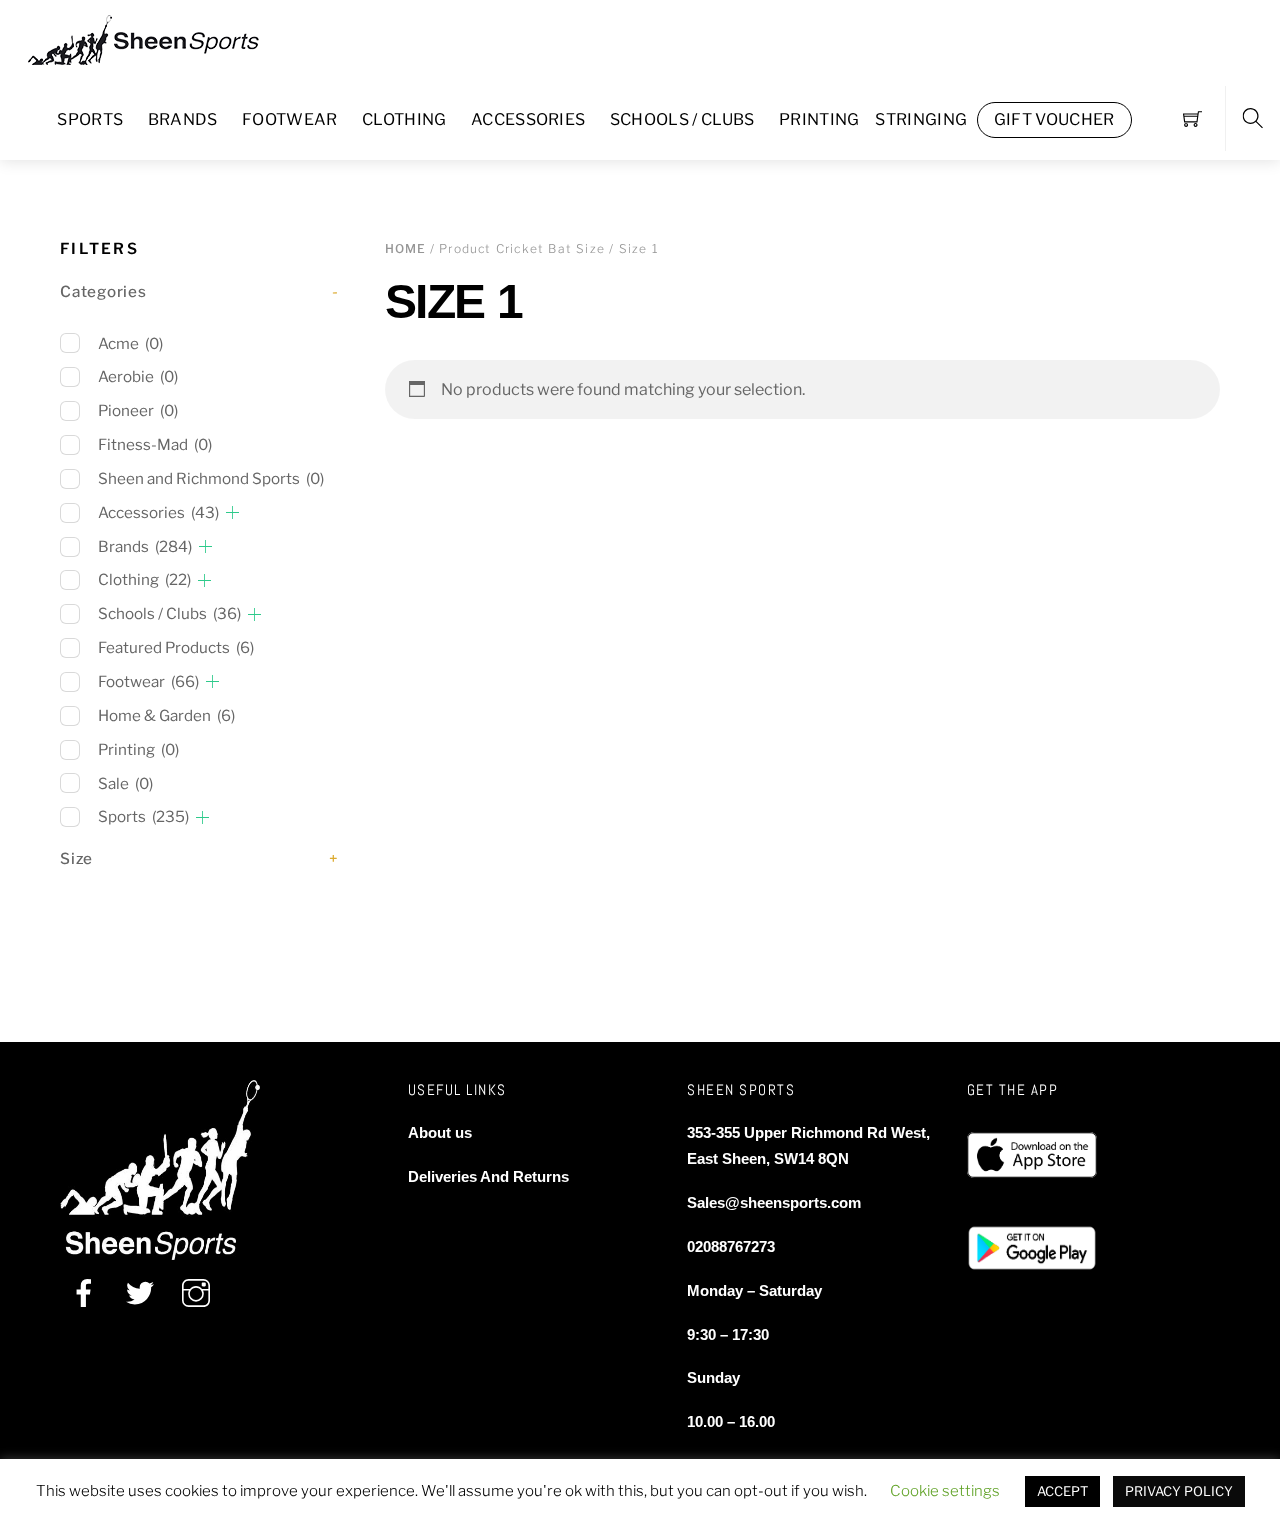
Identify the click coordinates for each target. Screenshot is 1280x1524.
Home (406, 248)
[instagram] (196, 1292)
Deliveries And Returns (488, 1176)
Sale (125, 783)
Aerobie (138, 376)
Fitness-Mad (155, 444)
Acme (130, 343)
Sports (90, 119)
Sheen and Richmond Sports (211, 478)
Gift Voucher (1054, 119)
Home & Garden (166, 715)
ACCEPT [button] (1062, 1491)
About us (440, 1132)
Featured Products (176, 647)
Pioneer (138, 410)
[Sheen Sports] (160, 37)
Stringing (921, 119)
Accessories (528, 119)
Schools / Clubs (682, 119)
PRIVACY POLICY (1179, 1491)
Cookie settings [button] (945, 1491)
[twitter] (140, 1292)
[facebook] (84, 1292)
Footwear (290, 119)
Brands (183, 119)
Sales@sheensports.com (774, 1202)
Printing (819, 119)
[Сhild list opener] (232, 512)
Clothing (404, 119)
